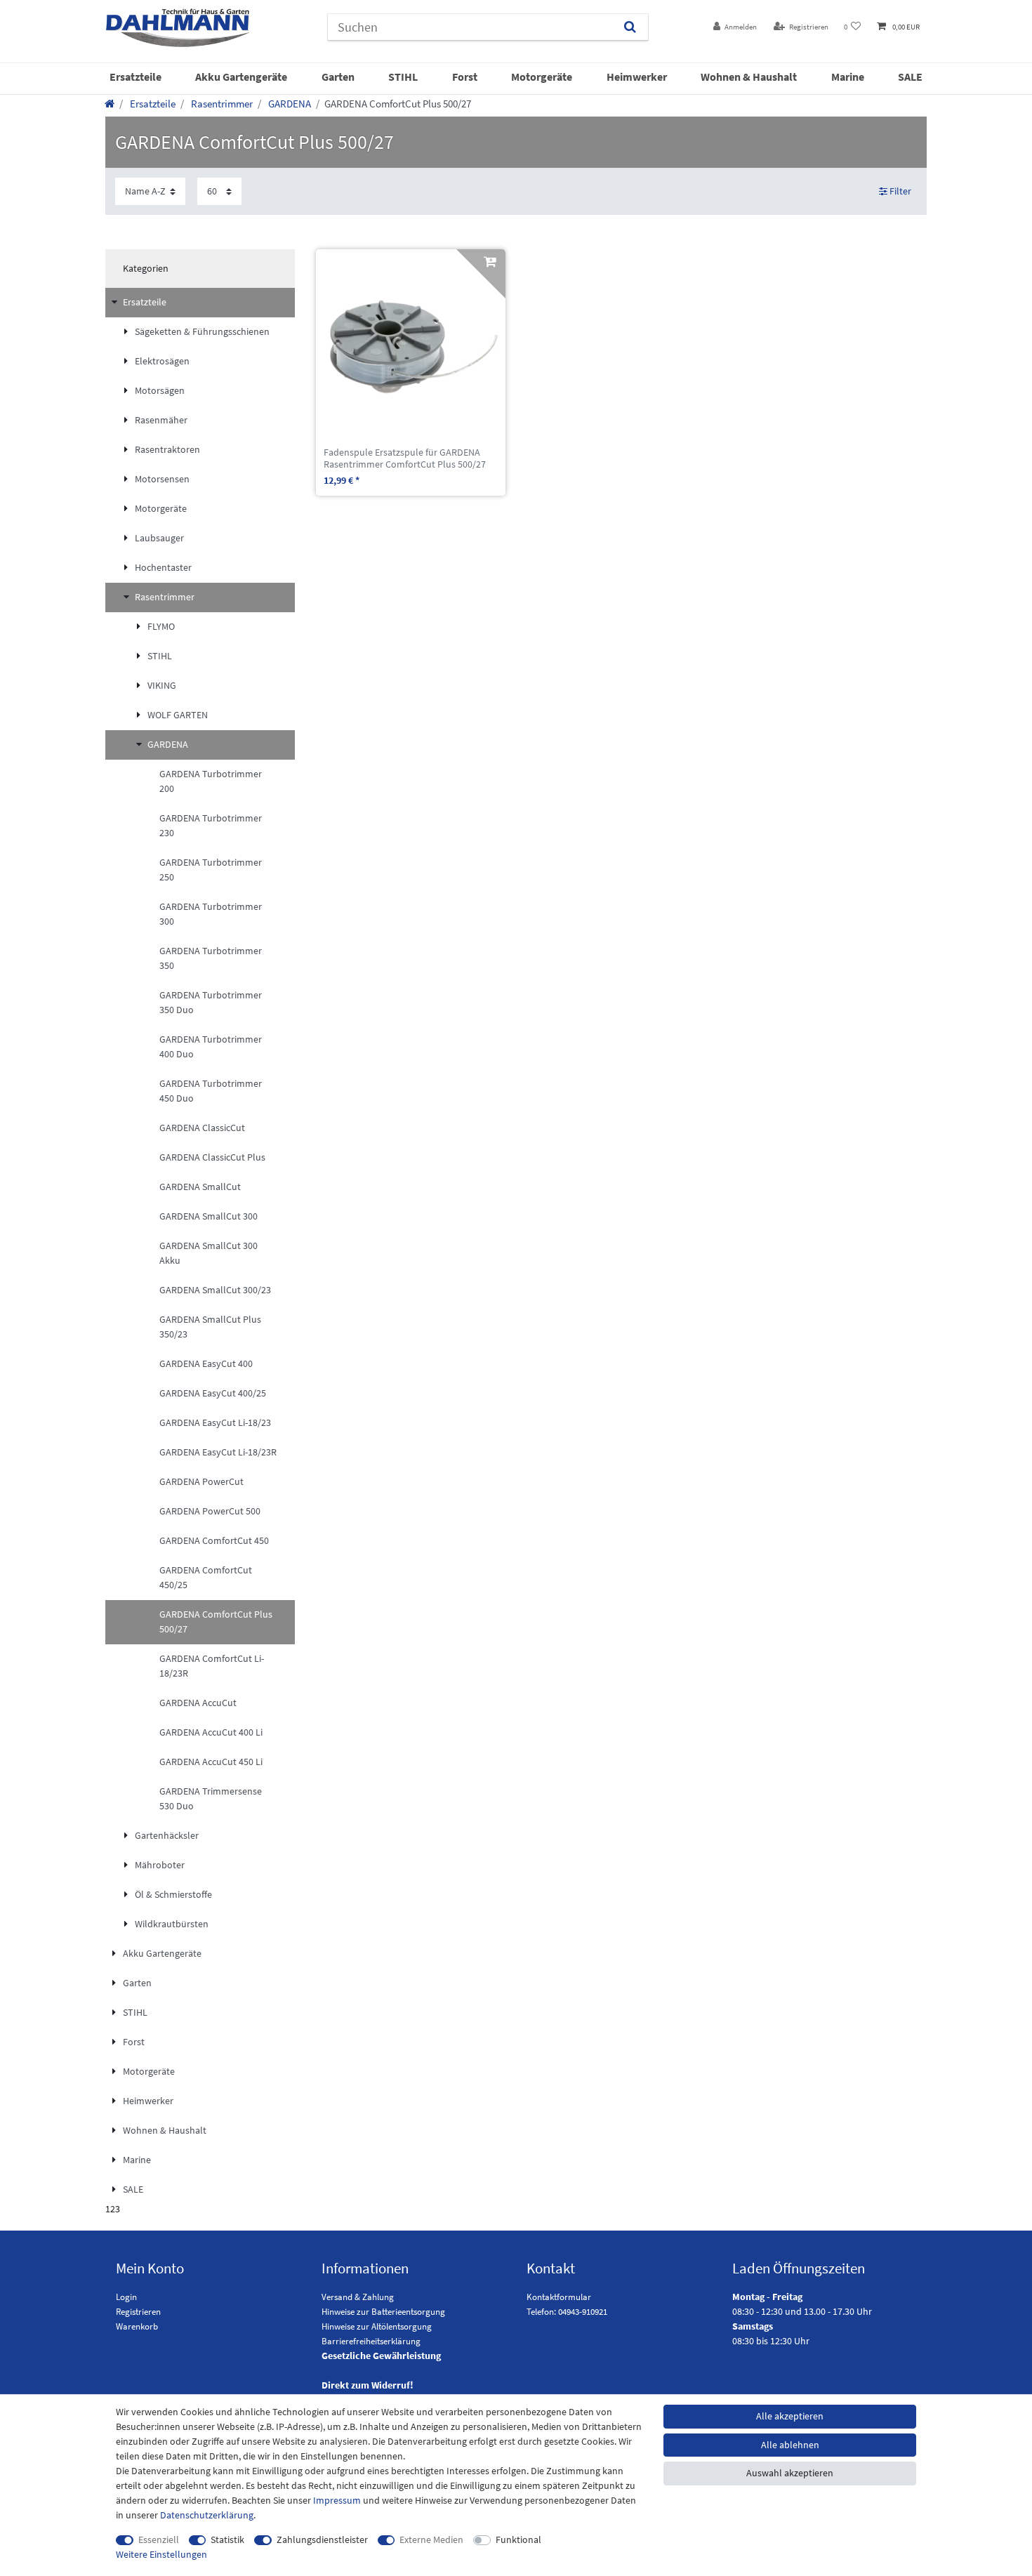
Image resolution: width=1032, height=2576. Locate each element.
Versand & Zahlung (358, 2297)
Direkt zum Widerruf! (368, 2385)
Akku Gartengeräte (241, 77)
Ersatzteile (135, 77)
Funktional (518, 2539)
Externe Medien (431, 2539)
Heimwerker (637, 77)
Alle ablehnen (790, 2445)
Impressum (337, 2500)
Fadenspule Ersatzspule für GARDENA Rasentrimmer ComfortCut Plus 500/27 (405, 458)
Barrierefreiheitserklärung (371, 2341)
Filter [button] (900, 191)
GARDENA (289, 104)
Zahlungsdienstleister (322, 2539)
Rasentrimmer (221, 104)
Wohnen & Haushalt (749, 77)
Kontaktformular (559, 2297)
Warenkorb (137, 2326)
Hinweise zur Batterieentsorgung (383, 2312)
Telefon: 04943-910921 (567, 2312)
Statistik (227, 2539)
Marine (848, 77)
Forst (465, 77)
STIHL (403, 77)
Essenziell (159, 2539)
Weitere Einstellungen (161, 2554)
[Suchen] (630, 27)
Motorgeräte (542, 77)
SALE (910, 77)
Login (126, 2297)
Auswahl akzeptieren (790, 2473)
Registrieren (138, 2312)
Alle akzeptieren (790, 2416)
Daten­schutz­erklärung (207, 2515)
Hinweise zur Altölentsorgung (377, 2326)
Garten (338, 77)
